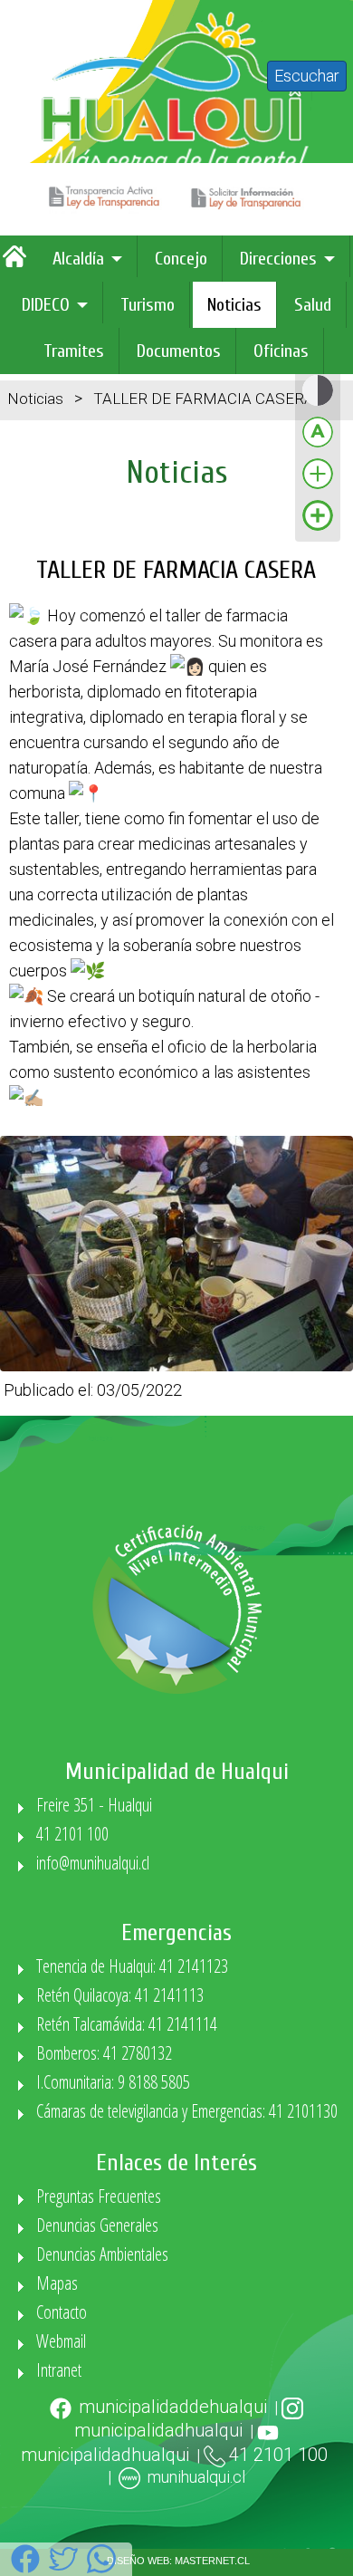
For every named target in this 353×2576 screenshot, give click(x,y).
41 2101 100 (72, 1834)
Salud (313, 305)
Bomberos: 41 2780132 (104, 2053)
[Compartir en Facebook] (25, 2569)
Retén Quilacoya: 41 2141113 (120, 1995)
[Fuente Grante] (318, 488)
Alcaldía (78, 259)
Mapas (57, 2283)
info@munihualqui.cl (93, 1863)
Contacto (62, 2312)
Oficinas (281, 351)
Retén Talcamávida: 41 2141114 (127, 2024)
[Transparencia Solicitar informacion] (248, 209)
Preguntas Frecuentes (99, 2196)
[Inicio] (19, 263)
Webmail (61, 2341)
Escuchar (307, 76)
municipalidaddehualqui (173, 2407)
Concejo (181, 259)
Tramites (74, 351)
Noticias (234, 305)
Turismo (148, 305)
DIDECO (46, 305)
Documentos (179, 351)
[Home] (176, 173)
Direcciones (278, 259)
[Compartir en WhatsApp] (101, 2569)
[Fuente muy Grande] (318, 529)
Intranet (59, 2370)
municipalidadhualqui (158, 2430)
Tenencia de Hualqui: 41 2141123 (132, 1966)
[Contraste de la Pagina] (318, 404)
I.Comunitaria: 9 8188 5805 (113, 2082)
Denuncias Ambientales (102, 2254)
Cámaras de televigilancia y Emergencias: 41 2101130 (187, 2111)
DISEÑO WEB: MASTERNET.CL (178, 2561)
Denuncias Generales (97, 2225)
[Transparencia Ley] (107, 209)
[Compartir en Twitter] (63, 2569)
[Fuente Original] (318, 446)
